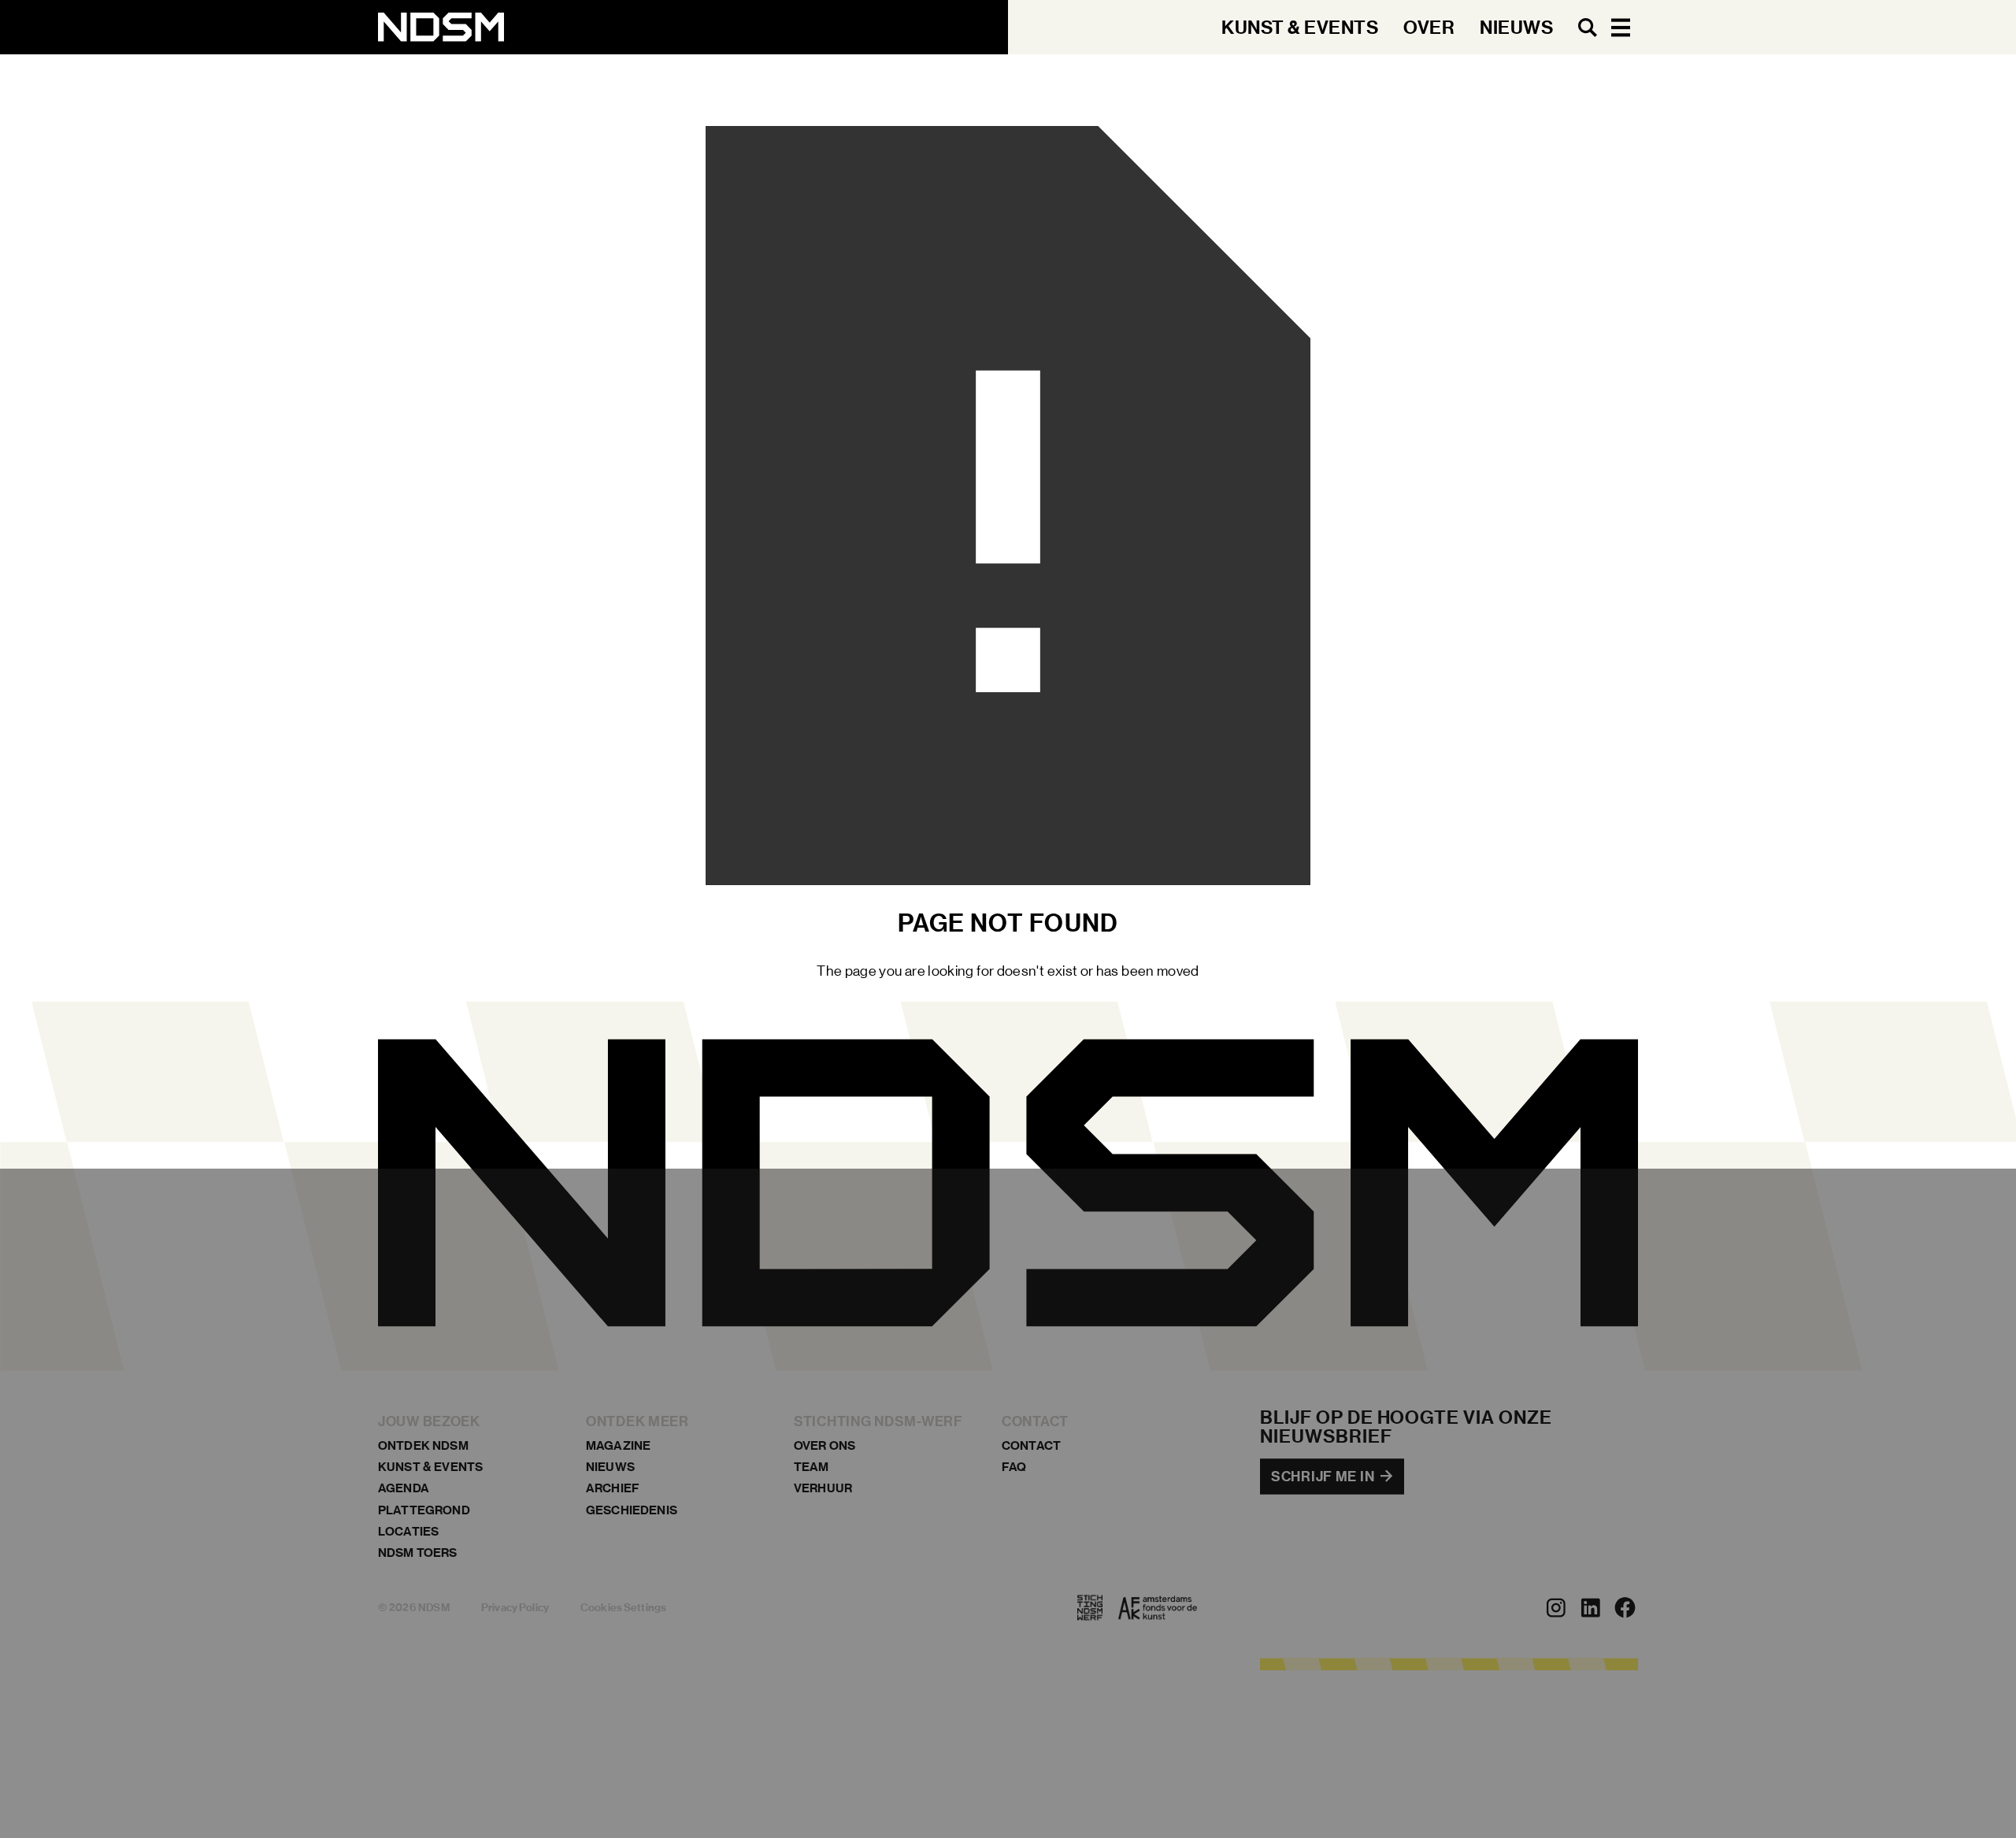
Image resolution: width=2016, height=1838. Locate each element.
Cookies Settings (623, 1608)
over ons (825, 1445)
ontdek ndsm (423, 1445)
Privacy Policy (515, 1608)
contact (1031, 1445)
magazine (618, 1445)
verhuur (823, 1489)
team (812, 1467)
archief (613, 1489)
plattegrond (424, 1510)
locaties (408, 1531)
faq (1014, 1467)
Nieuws (610, 1467)
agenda (404, 1489)
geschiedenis (632, 1510)
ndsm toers (418, 1553)
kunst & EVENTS (430, 1467)
